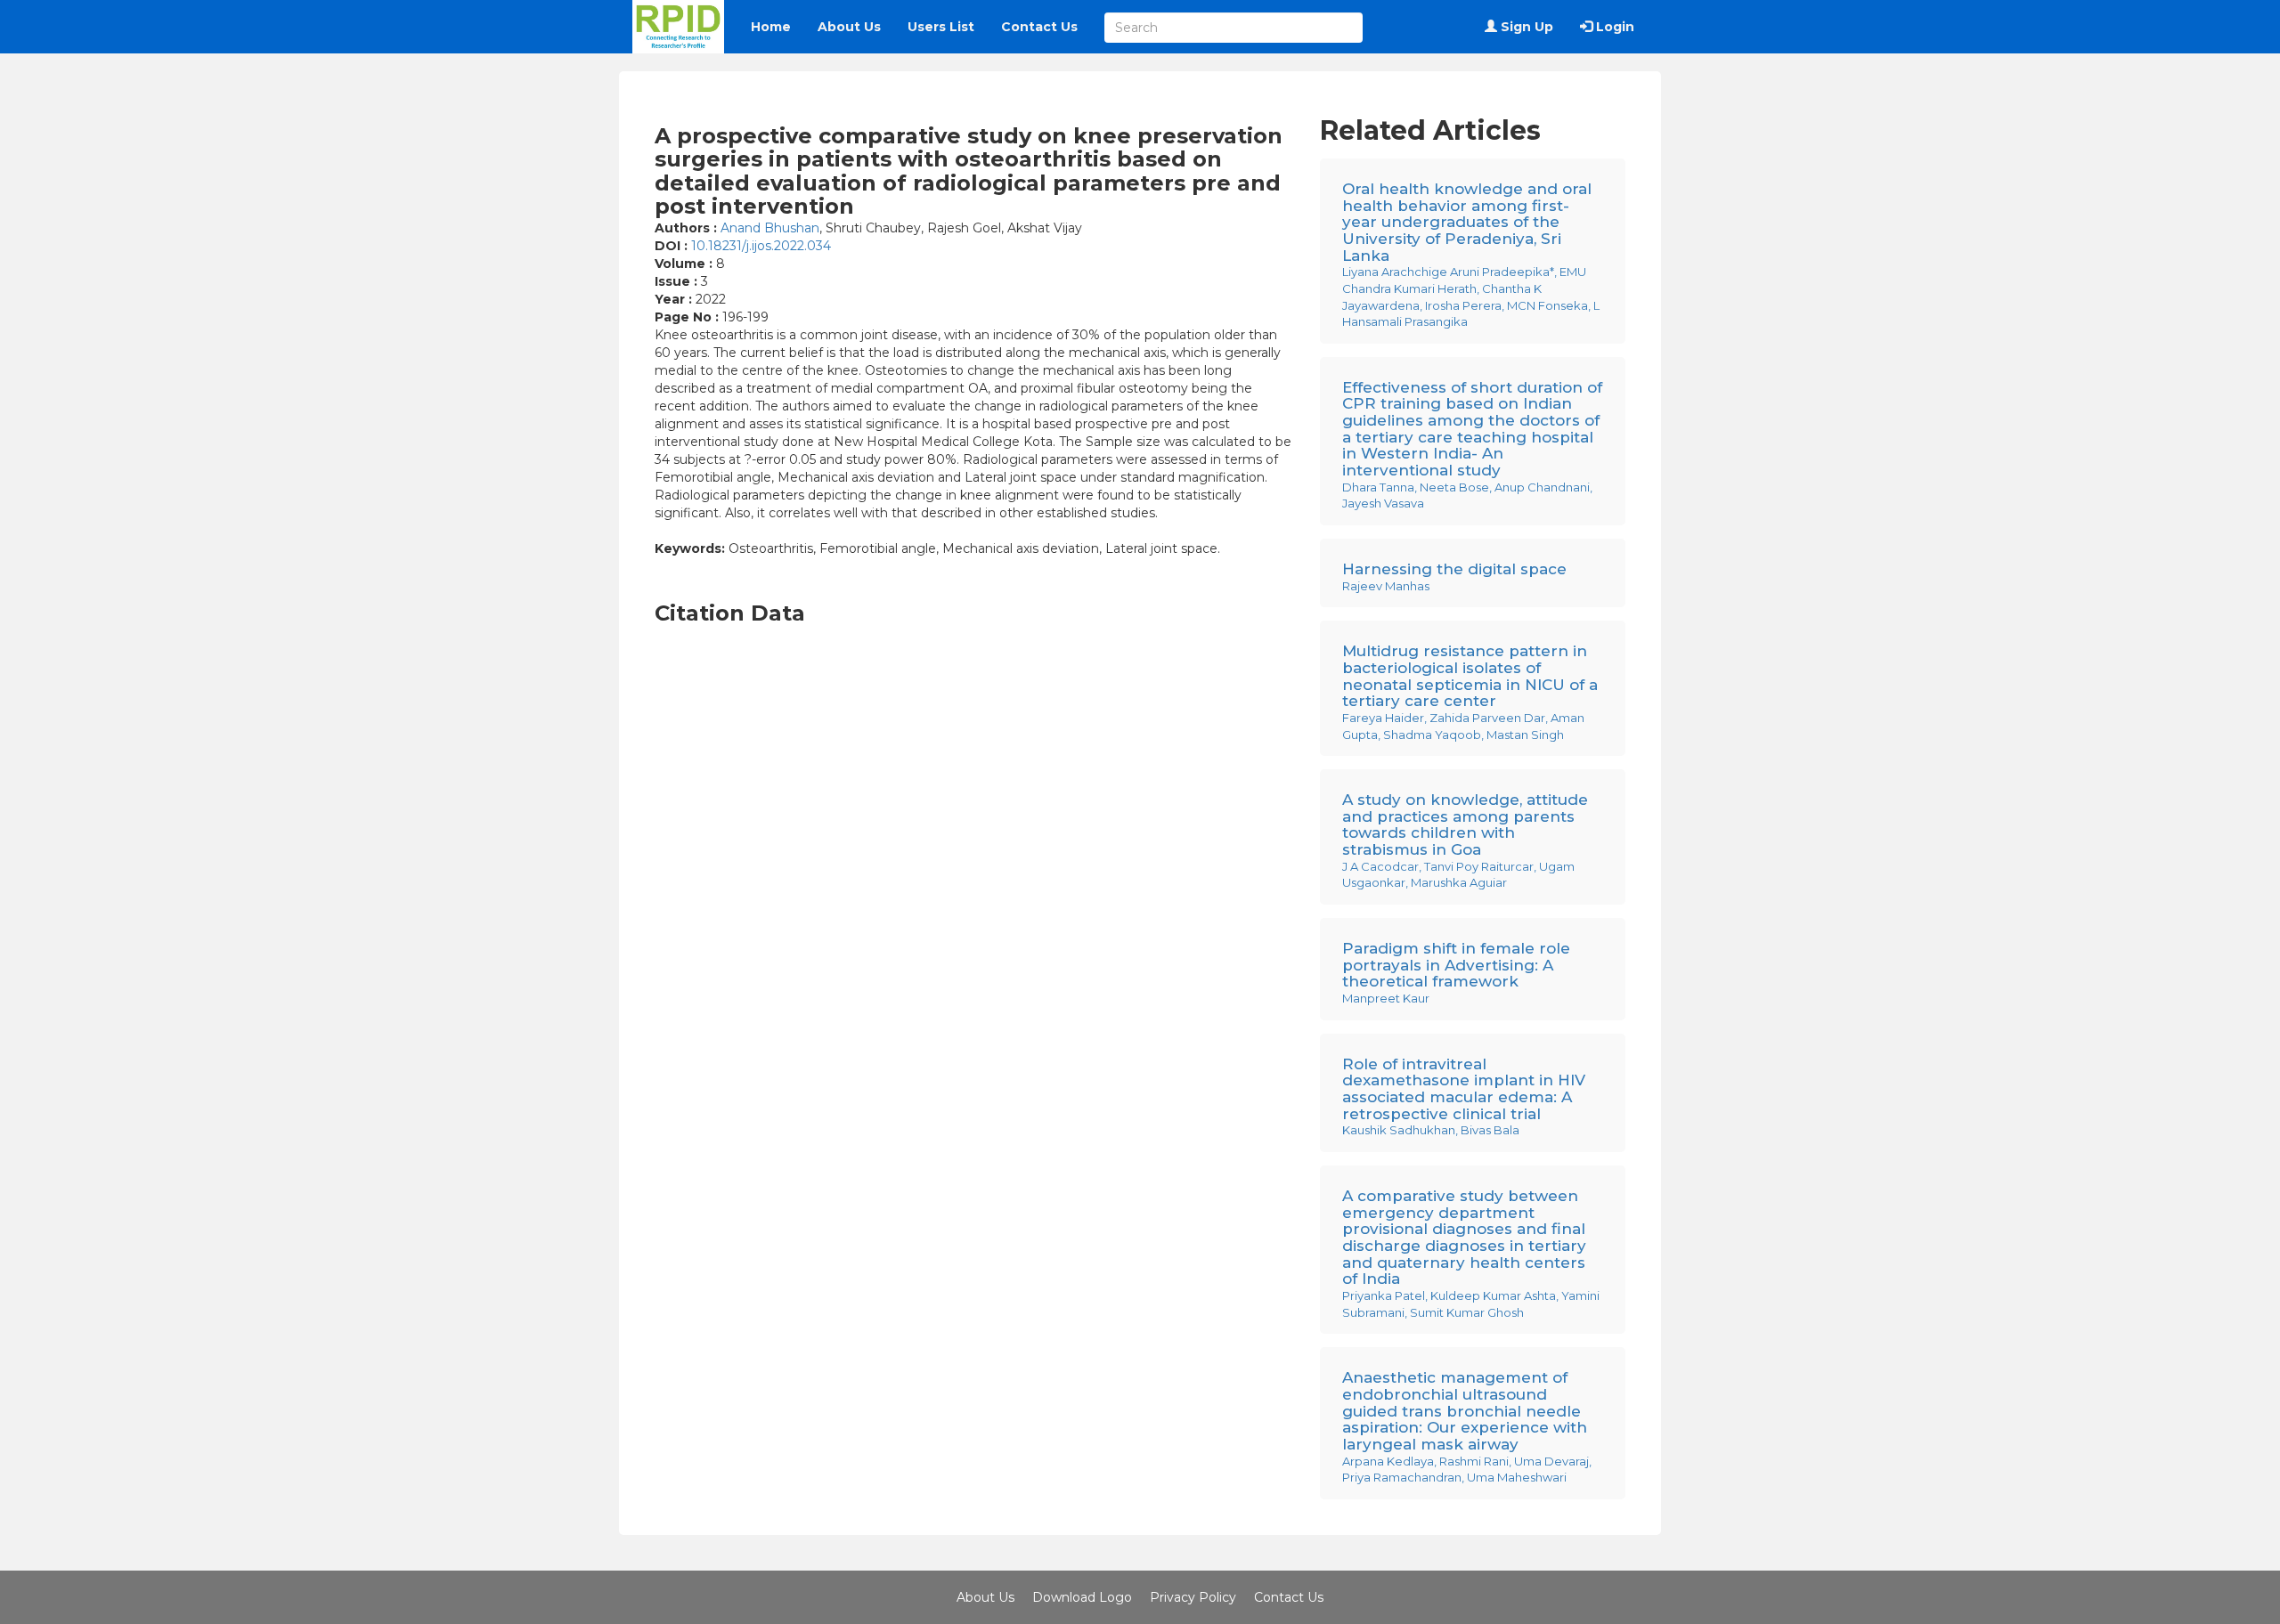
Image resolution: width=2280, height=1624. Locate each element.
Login (1613, 27)
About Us (849, 27)
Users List (941, 27)
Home (771, 27)
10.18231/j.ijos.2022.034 (761, 246)
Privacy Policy (1193, 1597)
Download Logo (1082, 1597)
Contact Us (1039, 27)
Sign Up (1525, 27)
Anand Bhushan (770, 228)
